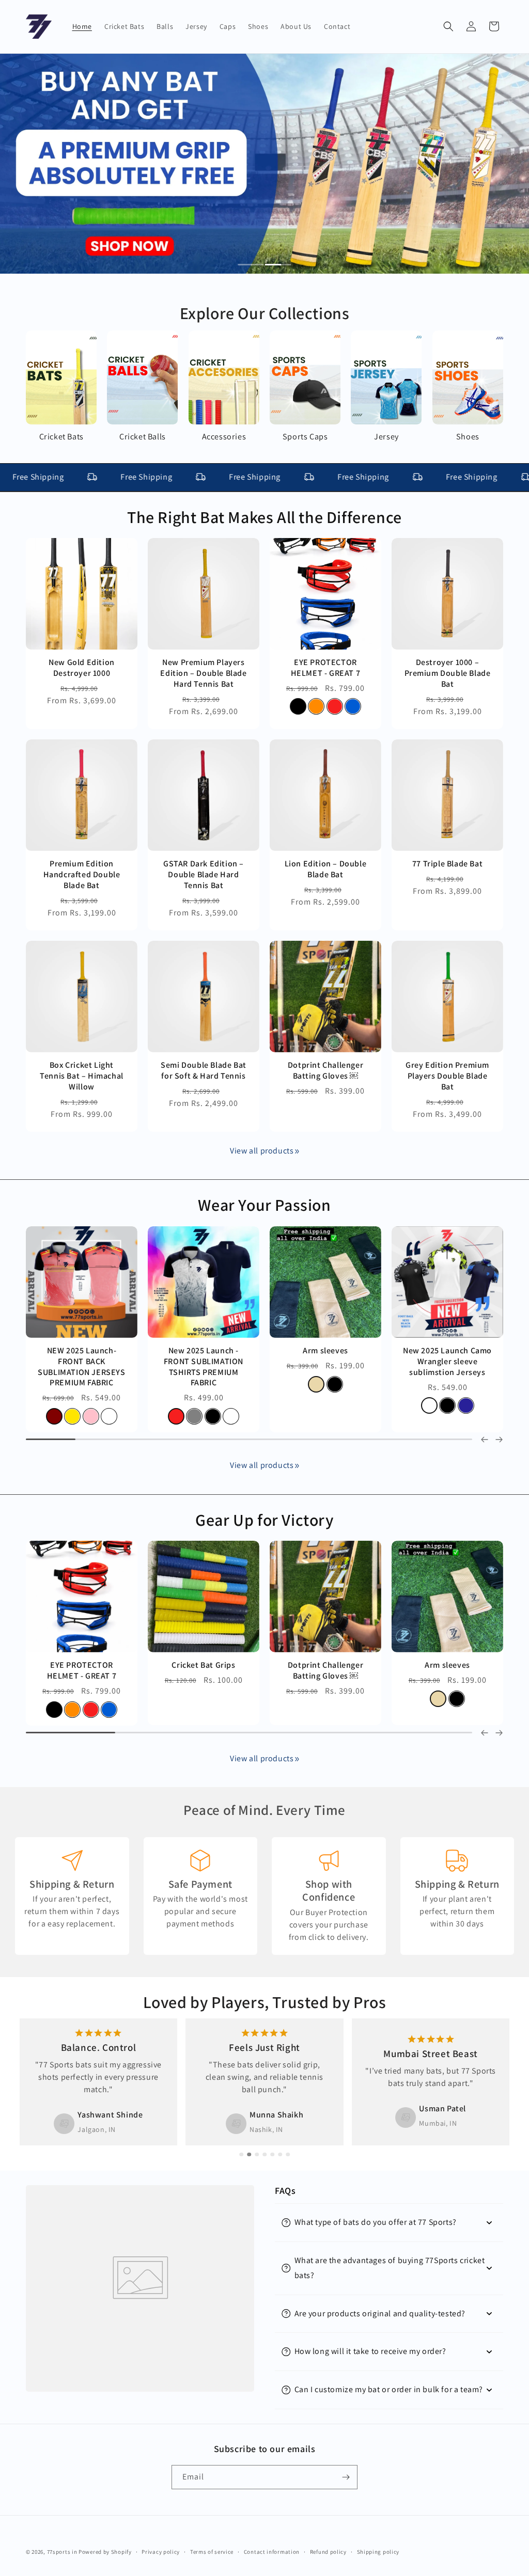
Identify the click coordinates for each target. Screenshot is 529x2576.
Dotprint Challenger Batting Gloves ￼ (325, 1071)
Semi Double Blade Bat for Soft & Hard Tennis (204, 1071)
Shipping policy (378, 2552)
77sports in (62, 2552)
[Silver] (344, 1710)
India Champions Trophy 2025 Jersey (448, 1356)
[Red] (335, 707)
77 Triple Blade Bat (447, 864)
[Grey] (54, 1405)
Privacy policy (161, 2552)
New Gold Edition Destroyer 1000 (82, 668)
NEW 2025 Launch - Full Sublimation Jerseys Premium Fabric (81, 1362)
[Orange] (316, 707)
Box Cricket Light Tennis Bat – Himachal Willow (82, 1076)
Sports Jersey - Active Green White (204, 1356)
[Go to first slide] (499, 1733)
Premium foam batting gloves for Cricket (82, 1671)
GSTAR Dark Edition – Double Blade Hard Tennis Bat (204, 875)
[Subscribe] (346, 2477)
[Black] (298, 707)
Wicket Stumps (204, 1665)
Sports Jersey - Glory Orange (326, 1356)
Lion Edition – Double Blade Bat (326, 869)
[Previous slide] (485, 1440)
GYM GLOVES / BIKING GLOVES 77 (447, 1671)
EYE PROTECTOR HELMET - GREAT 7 (326, 668)
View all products (262, 1151)
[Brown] (109, 1405)
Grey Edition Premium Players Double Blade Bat (447, 1076)
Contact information (272, 2552)
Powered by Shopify (105, 2552)
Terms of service (212, 2552)
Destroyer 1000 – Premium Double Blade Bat (448, 673)
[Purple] (91, 1405)
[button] (448, 26)
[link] (297, 1151)
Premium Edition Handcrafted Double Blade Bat (82, 875)
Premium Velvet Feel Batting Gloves (325, 1671)
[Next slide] (499, 1440)
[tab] (251, 265)
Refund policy (328, 2552)
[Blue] (353, 707)
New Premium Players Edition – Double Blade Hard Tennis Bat (203, 673)
